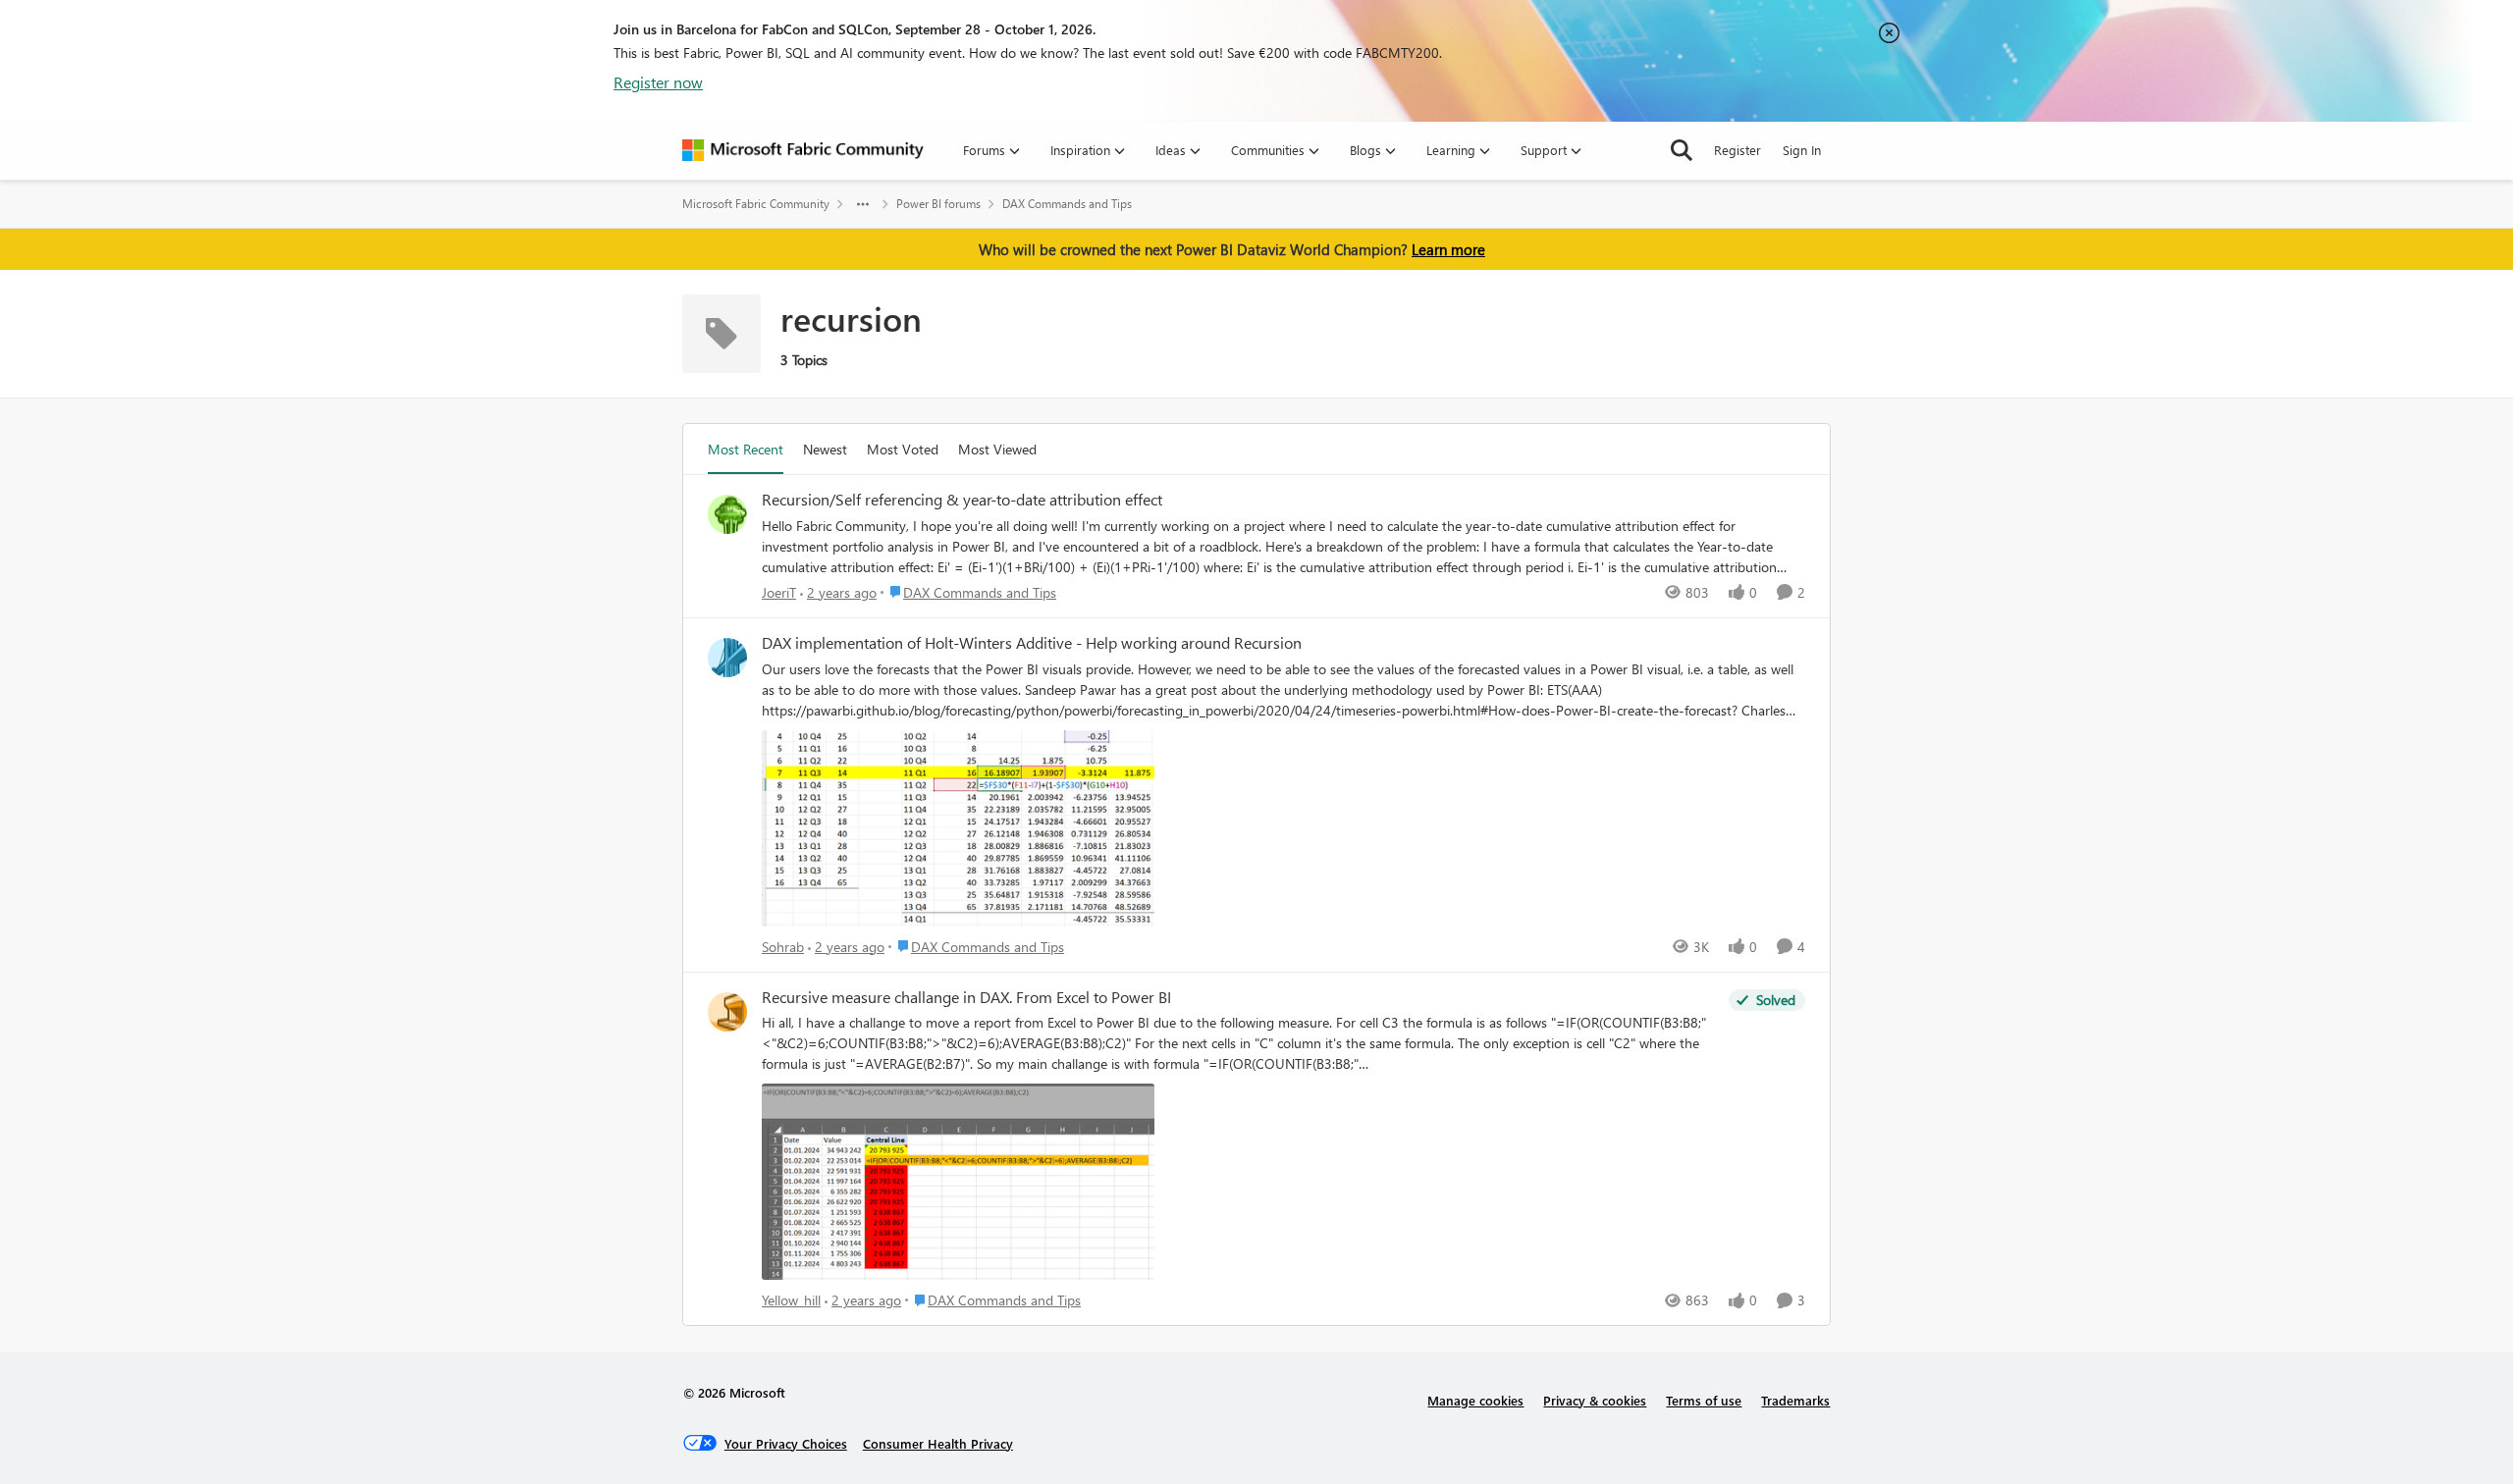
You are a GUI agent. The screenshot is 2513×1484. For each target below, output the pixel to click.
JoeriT (779, 592)
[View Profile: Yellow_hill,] (727, 1012)
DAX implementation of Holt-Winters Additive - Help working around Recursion (1032, 643)
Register (1738, 150)
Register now (658, 82)
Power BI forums (938, 204)
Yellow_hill (791, 1300)
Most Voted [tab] (903, 449)
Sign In (1802, 150)
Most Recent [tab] (746, 449)
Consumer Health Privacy (938, 1443)
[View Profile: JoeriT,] (727, 514)
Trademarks (1795, 1400)
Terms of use (1704, 1400)
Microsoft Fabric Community (756, 204)
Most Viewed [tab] (997, 449)
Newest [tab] (825, 449)
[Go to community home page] (803, 150)
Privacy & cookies (1595, 1400)
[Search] (1682, 150)
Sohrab (783, 947)
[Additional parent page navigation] (863, 204)
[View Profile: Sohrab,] (727, 658)
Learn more (1448, 249)
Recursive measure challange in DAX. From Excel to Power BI (966, 997)
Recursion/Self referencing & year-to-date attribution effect (962, 500)
